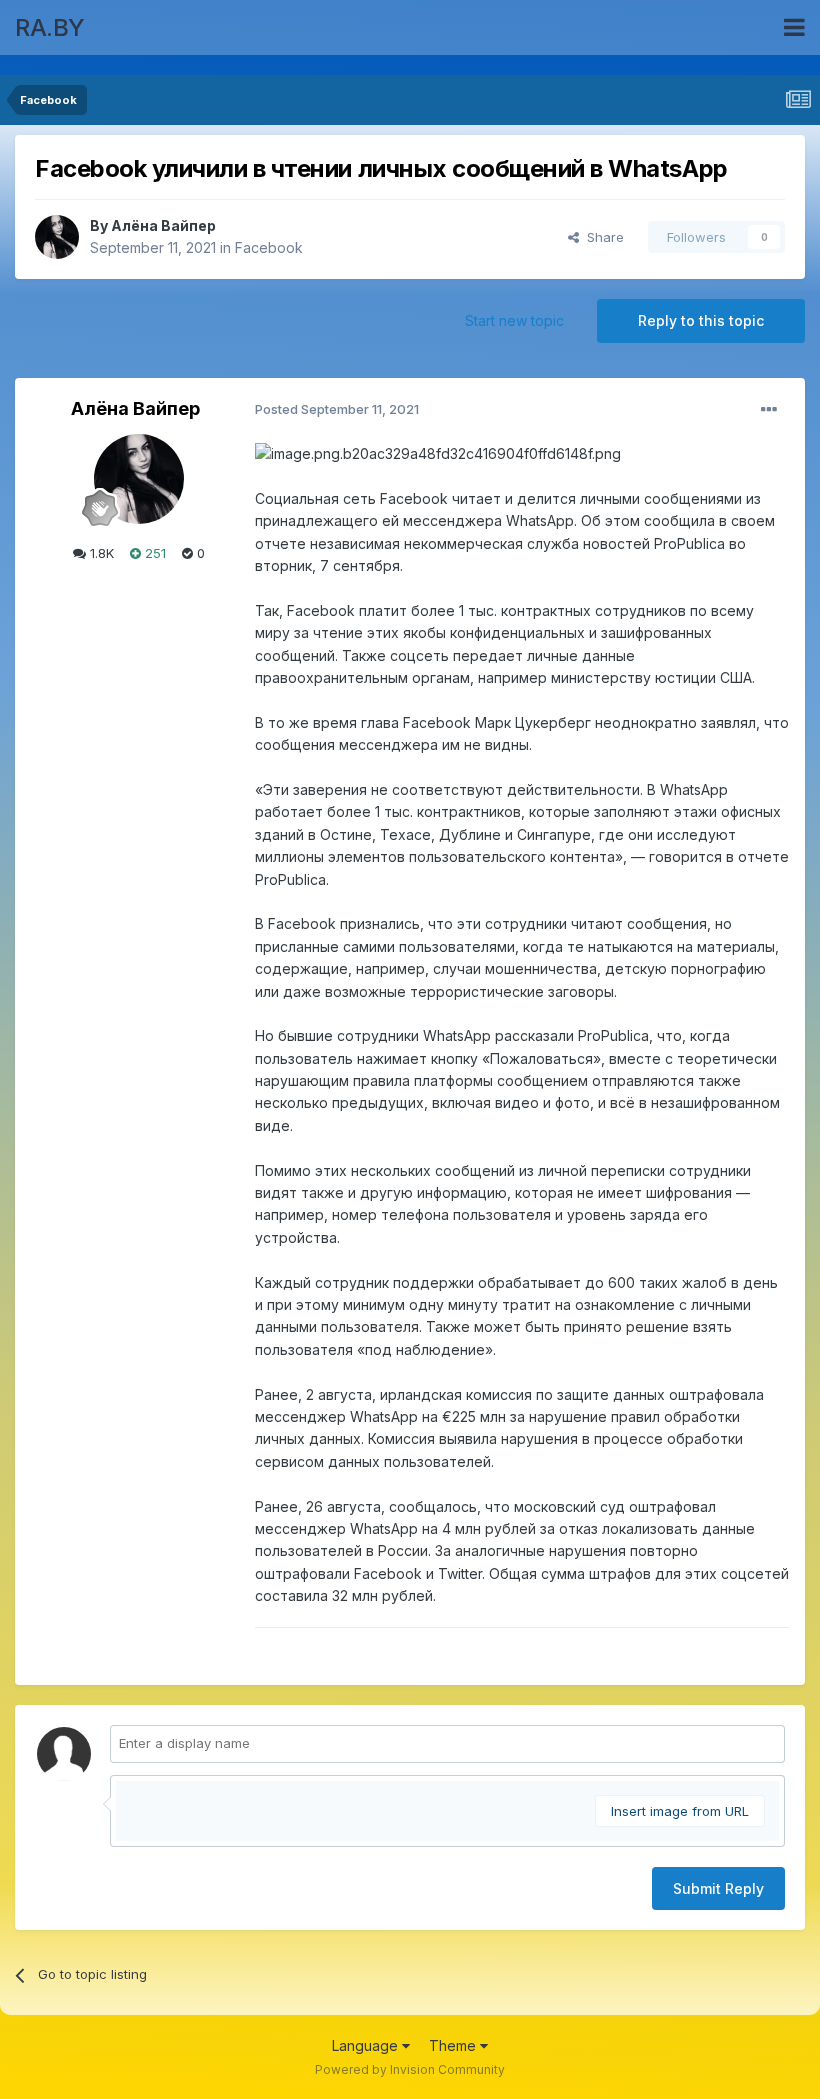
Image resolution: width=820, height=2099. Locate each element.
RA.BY (50, 27)
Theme (454, 2045)
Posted (337, 409)
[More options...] (769, 410)
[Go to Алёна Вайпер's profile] (57, 237)
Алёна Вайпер (163, 225)
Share (601, 237)
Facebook (269, 247)
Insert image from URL (680, 1811)
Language (367, 2045)
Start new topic (514, 320)
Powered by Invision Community (410, 2069)
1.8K (100, 553)
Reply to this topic (701, 320)
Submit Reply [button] (718, 1888)
